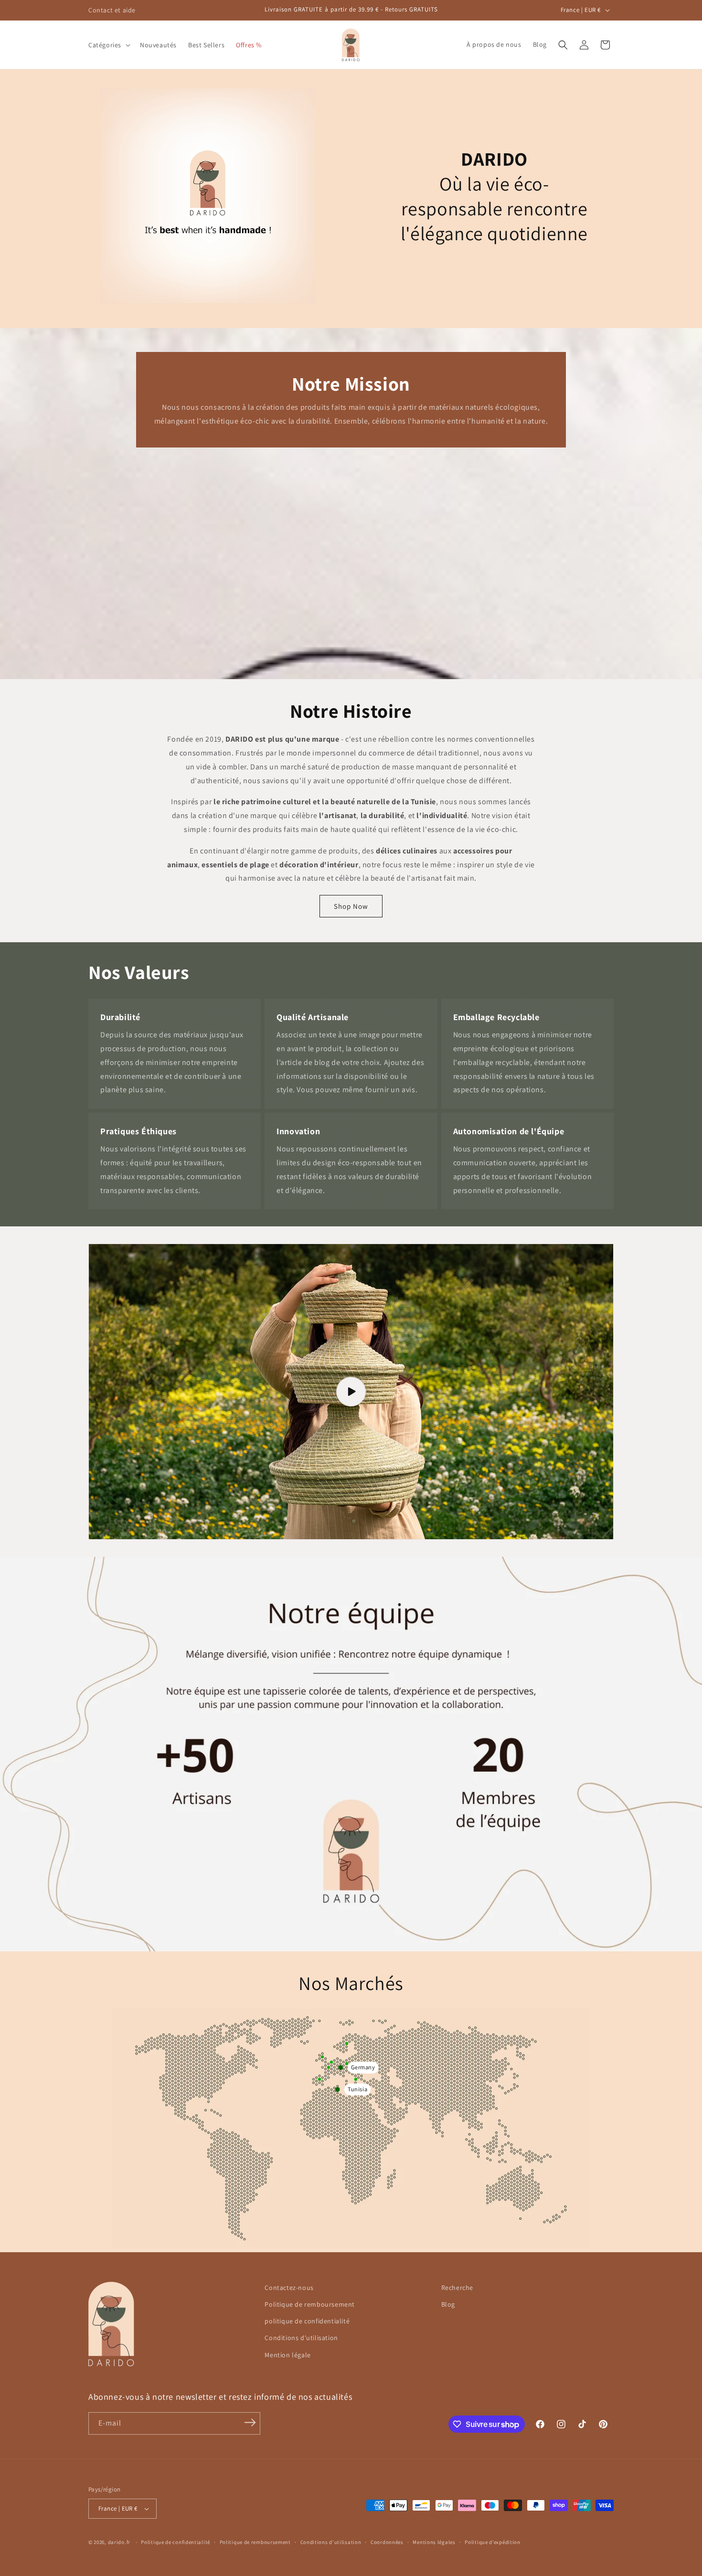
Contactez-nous (289, 2288)
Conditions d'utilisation (301, 2338)
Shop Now (351, 906)
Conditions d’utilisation (331, 2542)
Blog (448, 2304)
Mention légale (287, 2355)
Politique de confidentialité (175, 2542)
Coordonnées (387, 2542)
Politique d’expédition (492, 2542)
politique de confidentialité (307, 2321)
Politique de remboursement (310, 2304)
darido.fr (119, 2542)
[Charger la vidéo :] (351, 1391)
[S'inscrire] (250, 2423)
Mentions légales (434, 2542)
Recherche (457, 2288)
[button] (108, 45)
